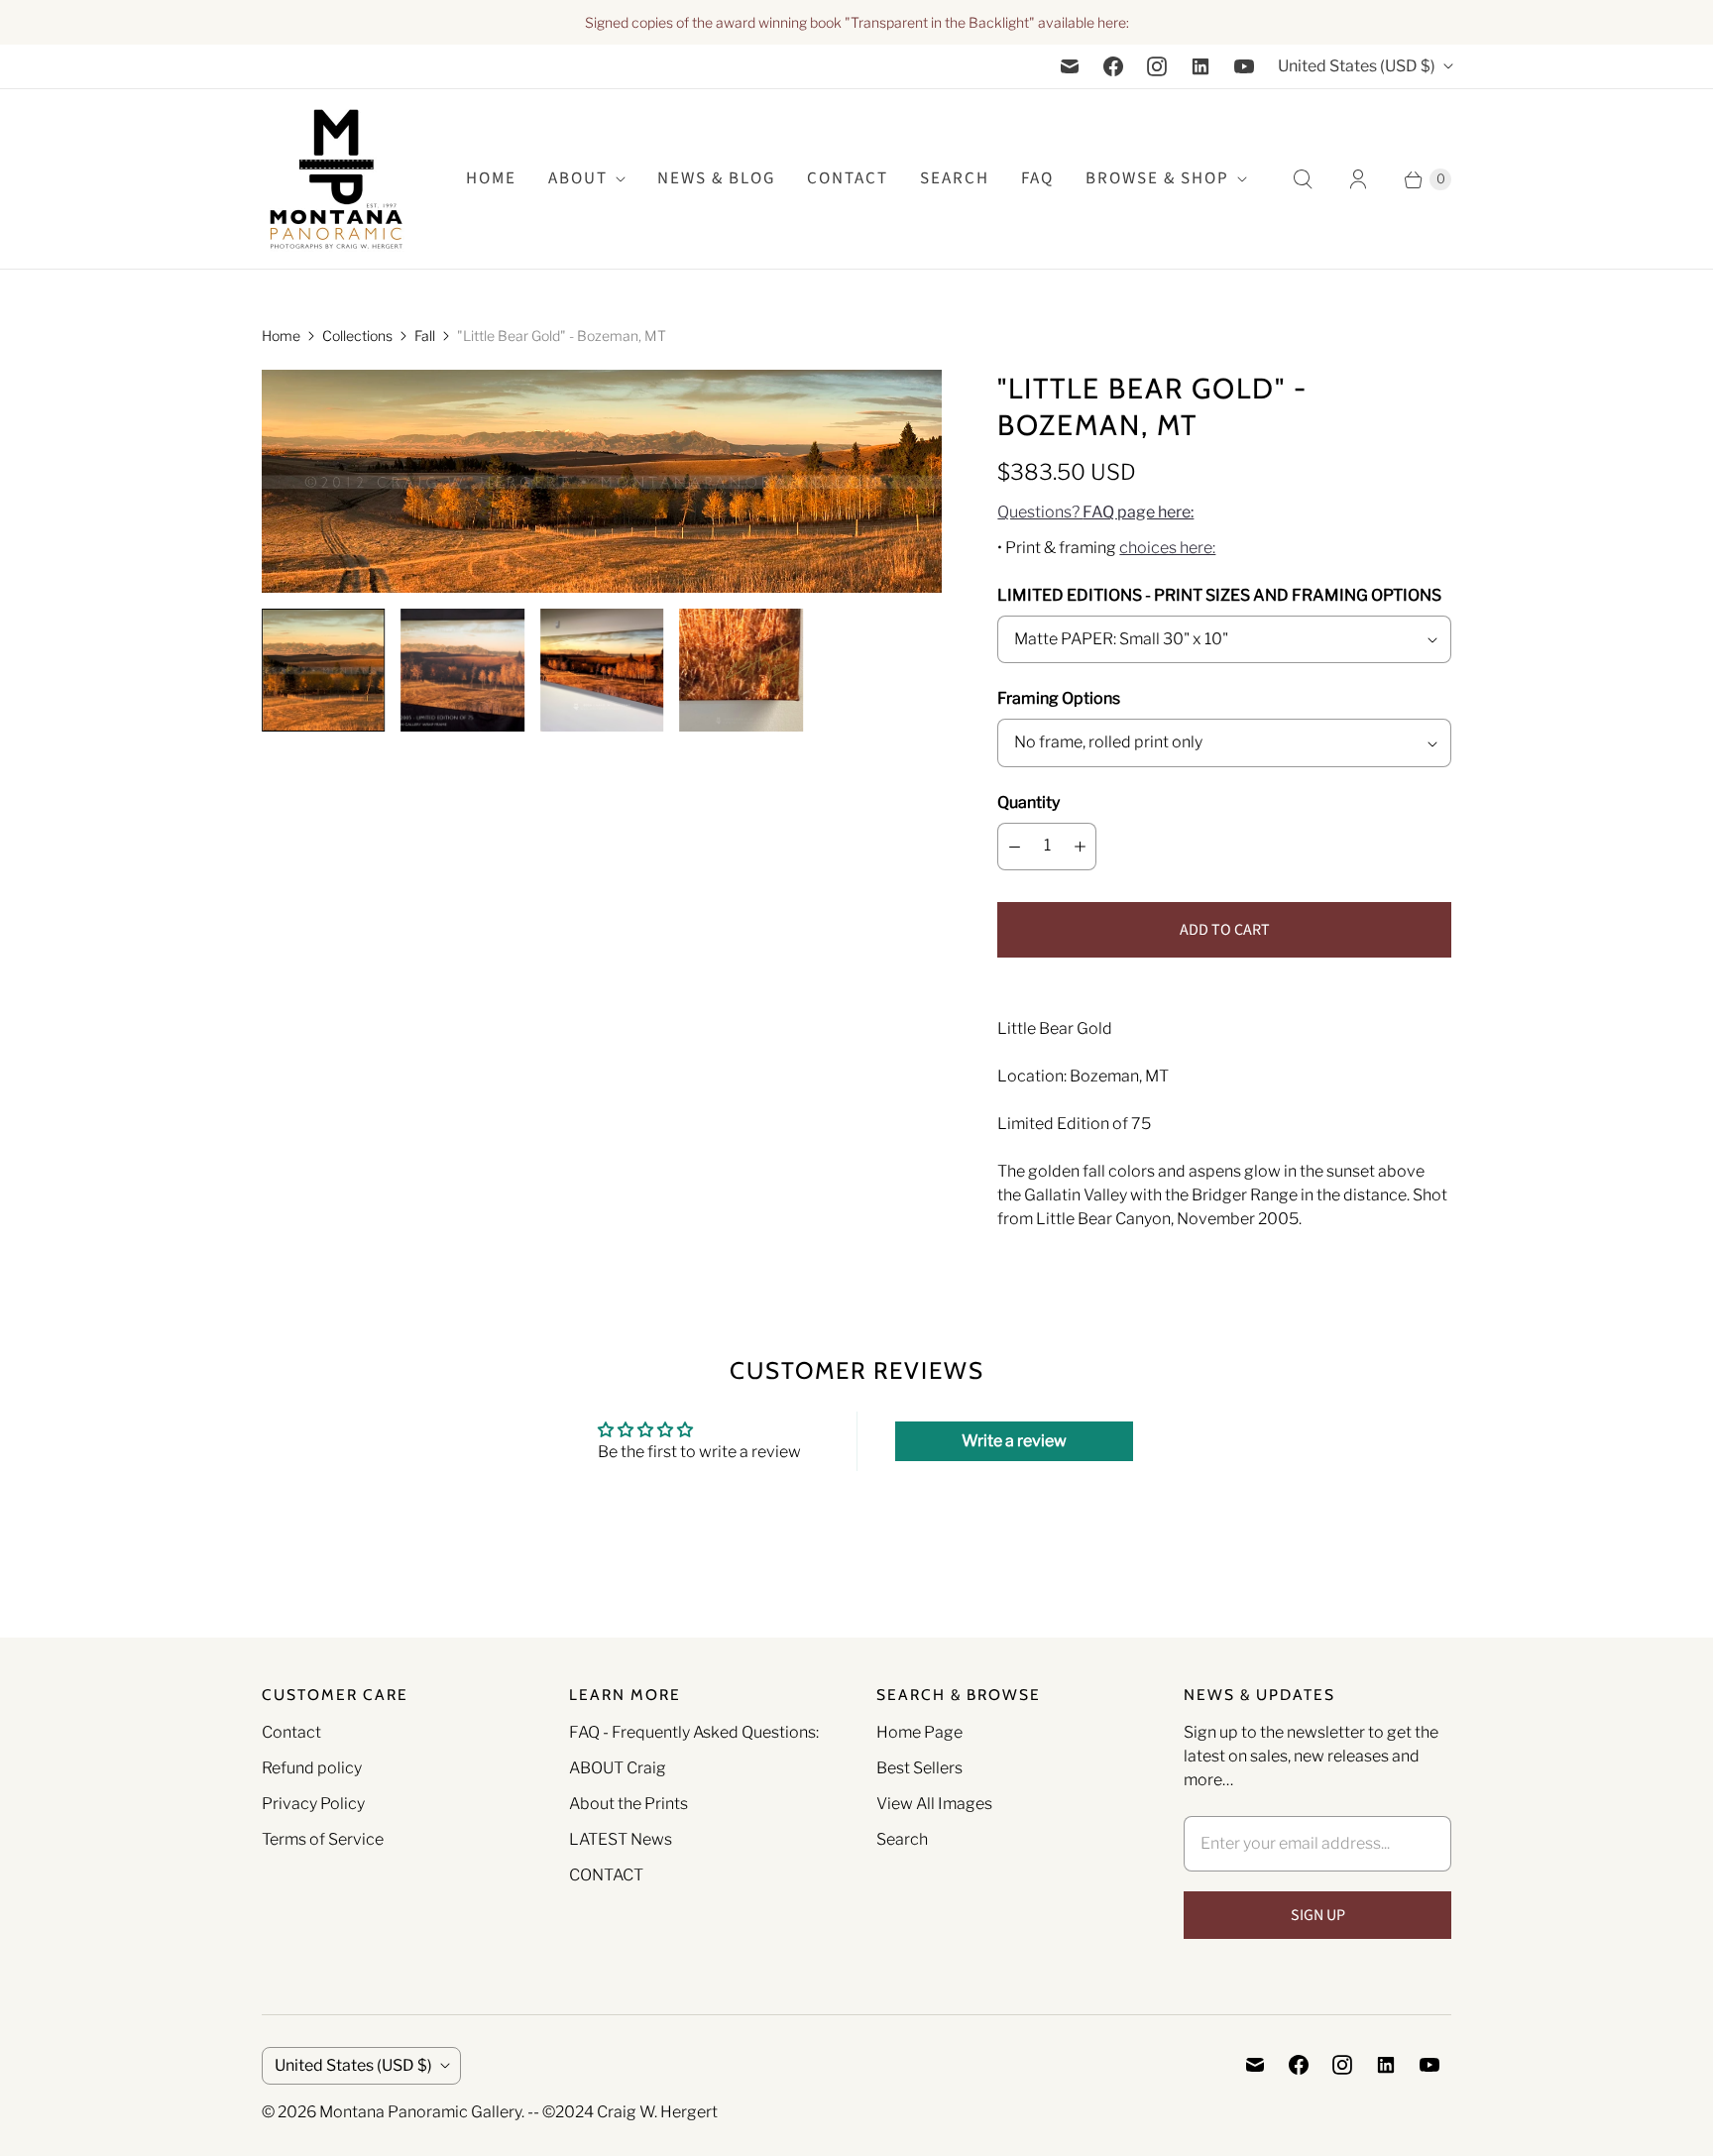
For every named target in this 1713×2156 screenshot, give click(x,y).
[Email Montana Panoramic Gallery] (1070, 66)
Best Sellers (919, 1768)
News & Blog (716, 178)
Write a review (1014, 1441)
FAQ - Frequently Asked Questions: (694, 1732)
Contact (848, 178)
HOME (491, 178)
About (578, 178)
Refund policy (312, 1768)
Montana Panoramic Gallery (420, 2112)
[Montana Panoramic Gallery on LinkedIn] (1200, 66)
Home (281, 336)
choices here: (1167, 548)
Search (902, 1839)
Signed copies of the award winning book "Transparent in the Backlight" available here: (857, 22)
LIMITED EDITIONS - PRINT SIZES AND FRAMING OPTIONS (1219, 595)
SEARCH (955, 178)
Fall (425, 336)
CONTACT (606, 1875)
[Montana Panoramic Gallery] (336, 179)
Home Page (919, 1732)
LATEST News (621, 1839)
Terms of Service (323, 1839)
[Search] (1303, 179)
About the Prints (628, 1804)
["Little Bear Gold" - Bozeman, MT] (602, 481)
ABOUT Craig (618, 1768)
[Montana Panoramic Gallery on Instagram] (1157, 66)
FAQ (1037, 178)
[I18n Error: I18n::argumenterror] (323, 670)
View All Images (934, 1804)
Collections (357, 336)
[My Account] (1358, 179)
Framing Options (1059, 698)
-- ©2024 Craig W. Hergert (623, 2112)
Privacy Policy (313, 1804)
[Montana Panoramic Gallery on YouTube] (1244, 66)
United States (1357, 66)
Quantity (1028, 802)
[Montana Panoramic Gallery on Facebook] (1113, 66)
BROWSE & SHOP (1157, 178)
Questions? (1095, 512)
